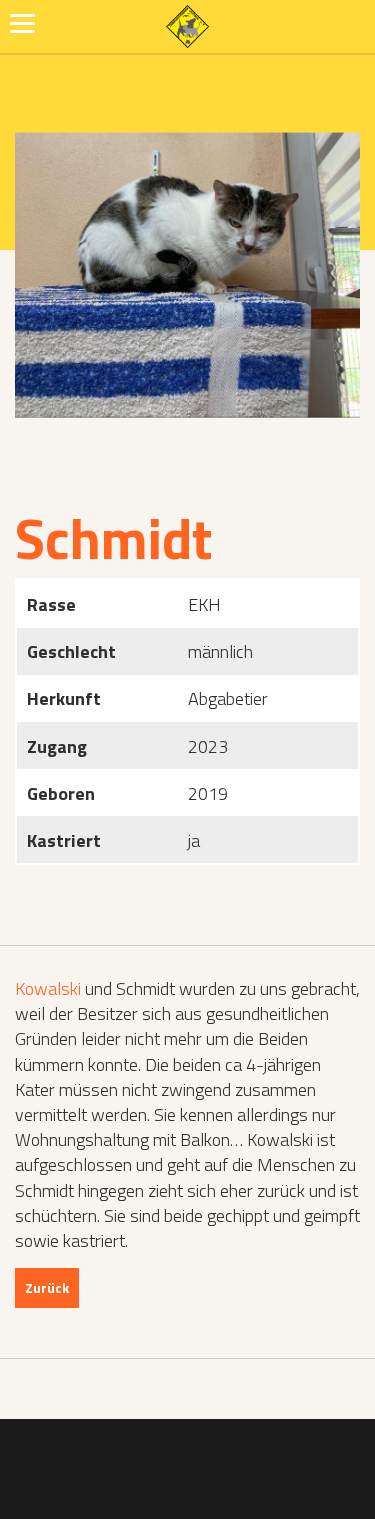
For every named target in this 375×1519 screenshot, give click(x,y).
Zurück (47, 1287)
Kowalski (48, 988)
